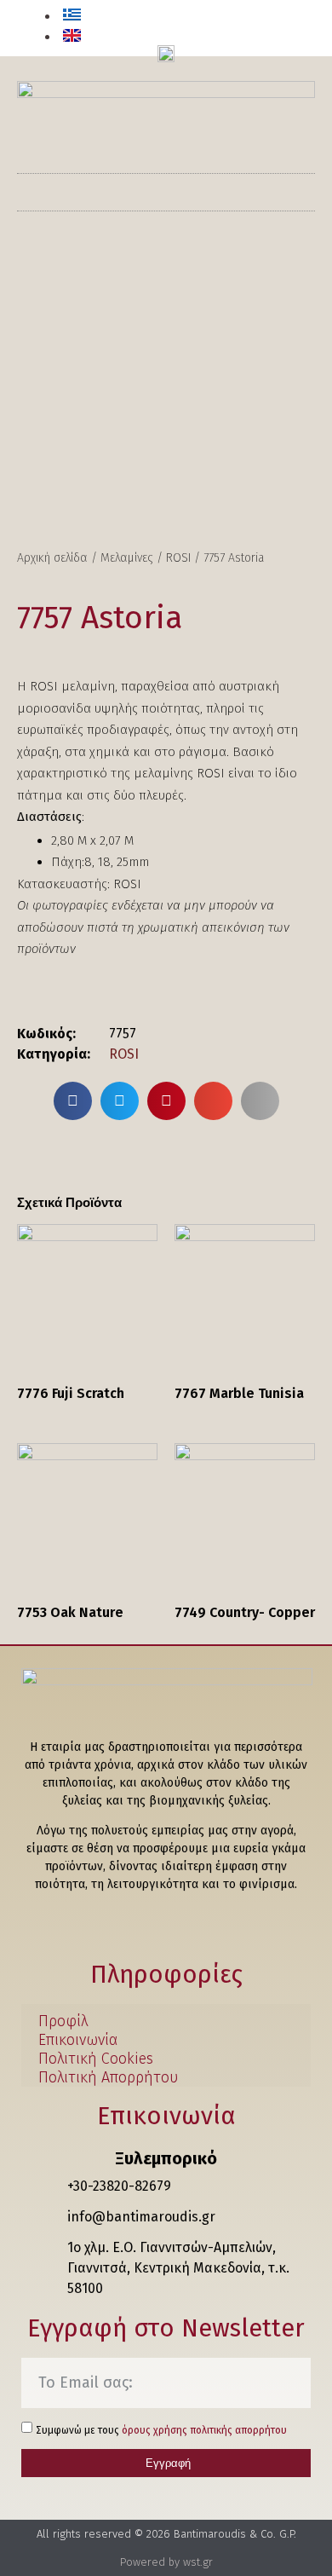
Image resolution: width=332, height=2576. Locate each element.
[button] (292, 30)
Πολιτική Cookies (96, 2059)
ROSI (178, 558)
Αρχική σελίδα (52, 558)
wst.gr (198, 2562)
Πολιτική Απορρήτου (108, 2078)
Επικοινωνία (78, 2040)
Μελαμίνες (127, 558)
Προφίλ (63, 2022)
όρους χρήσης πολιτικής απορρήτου (204, 2430)
